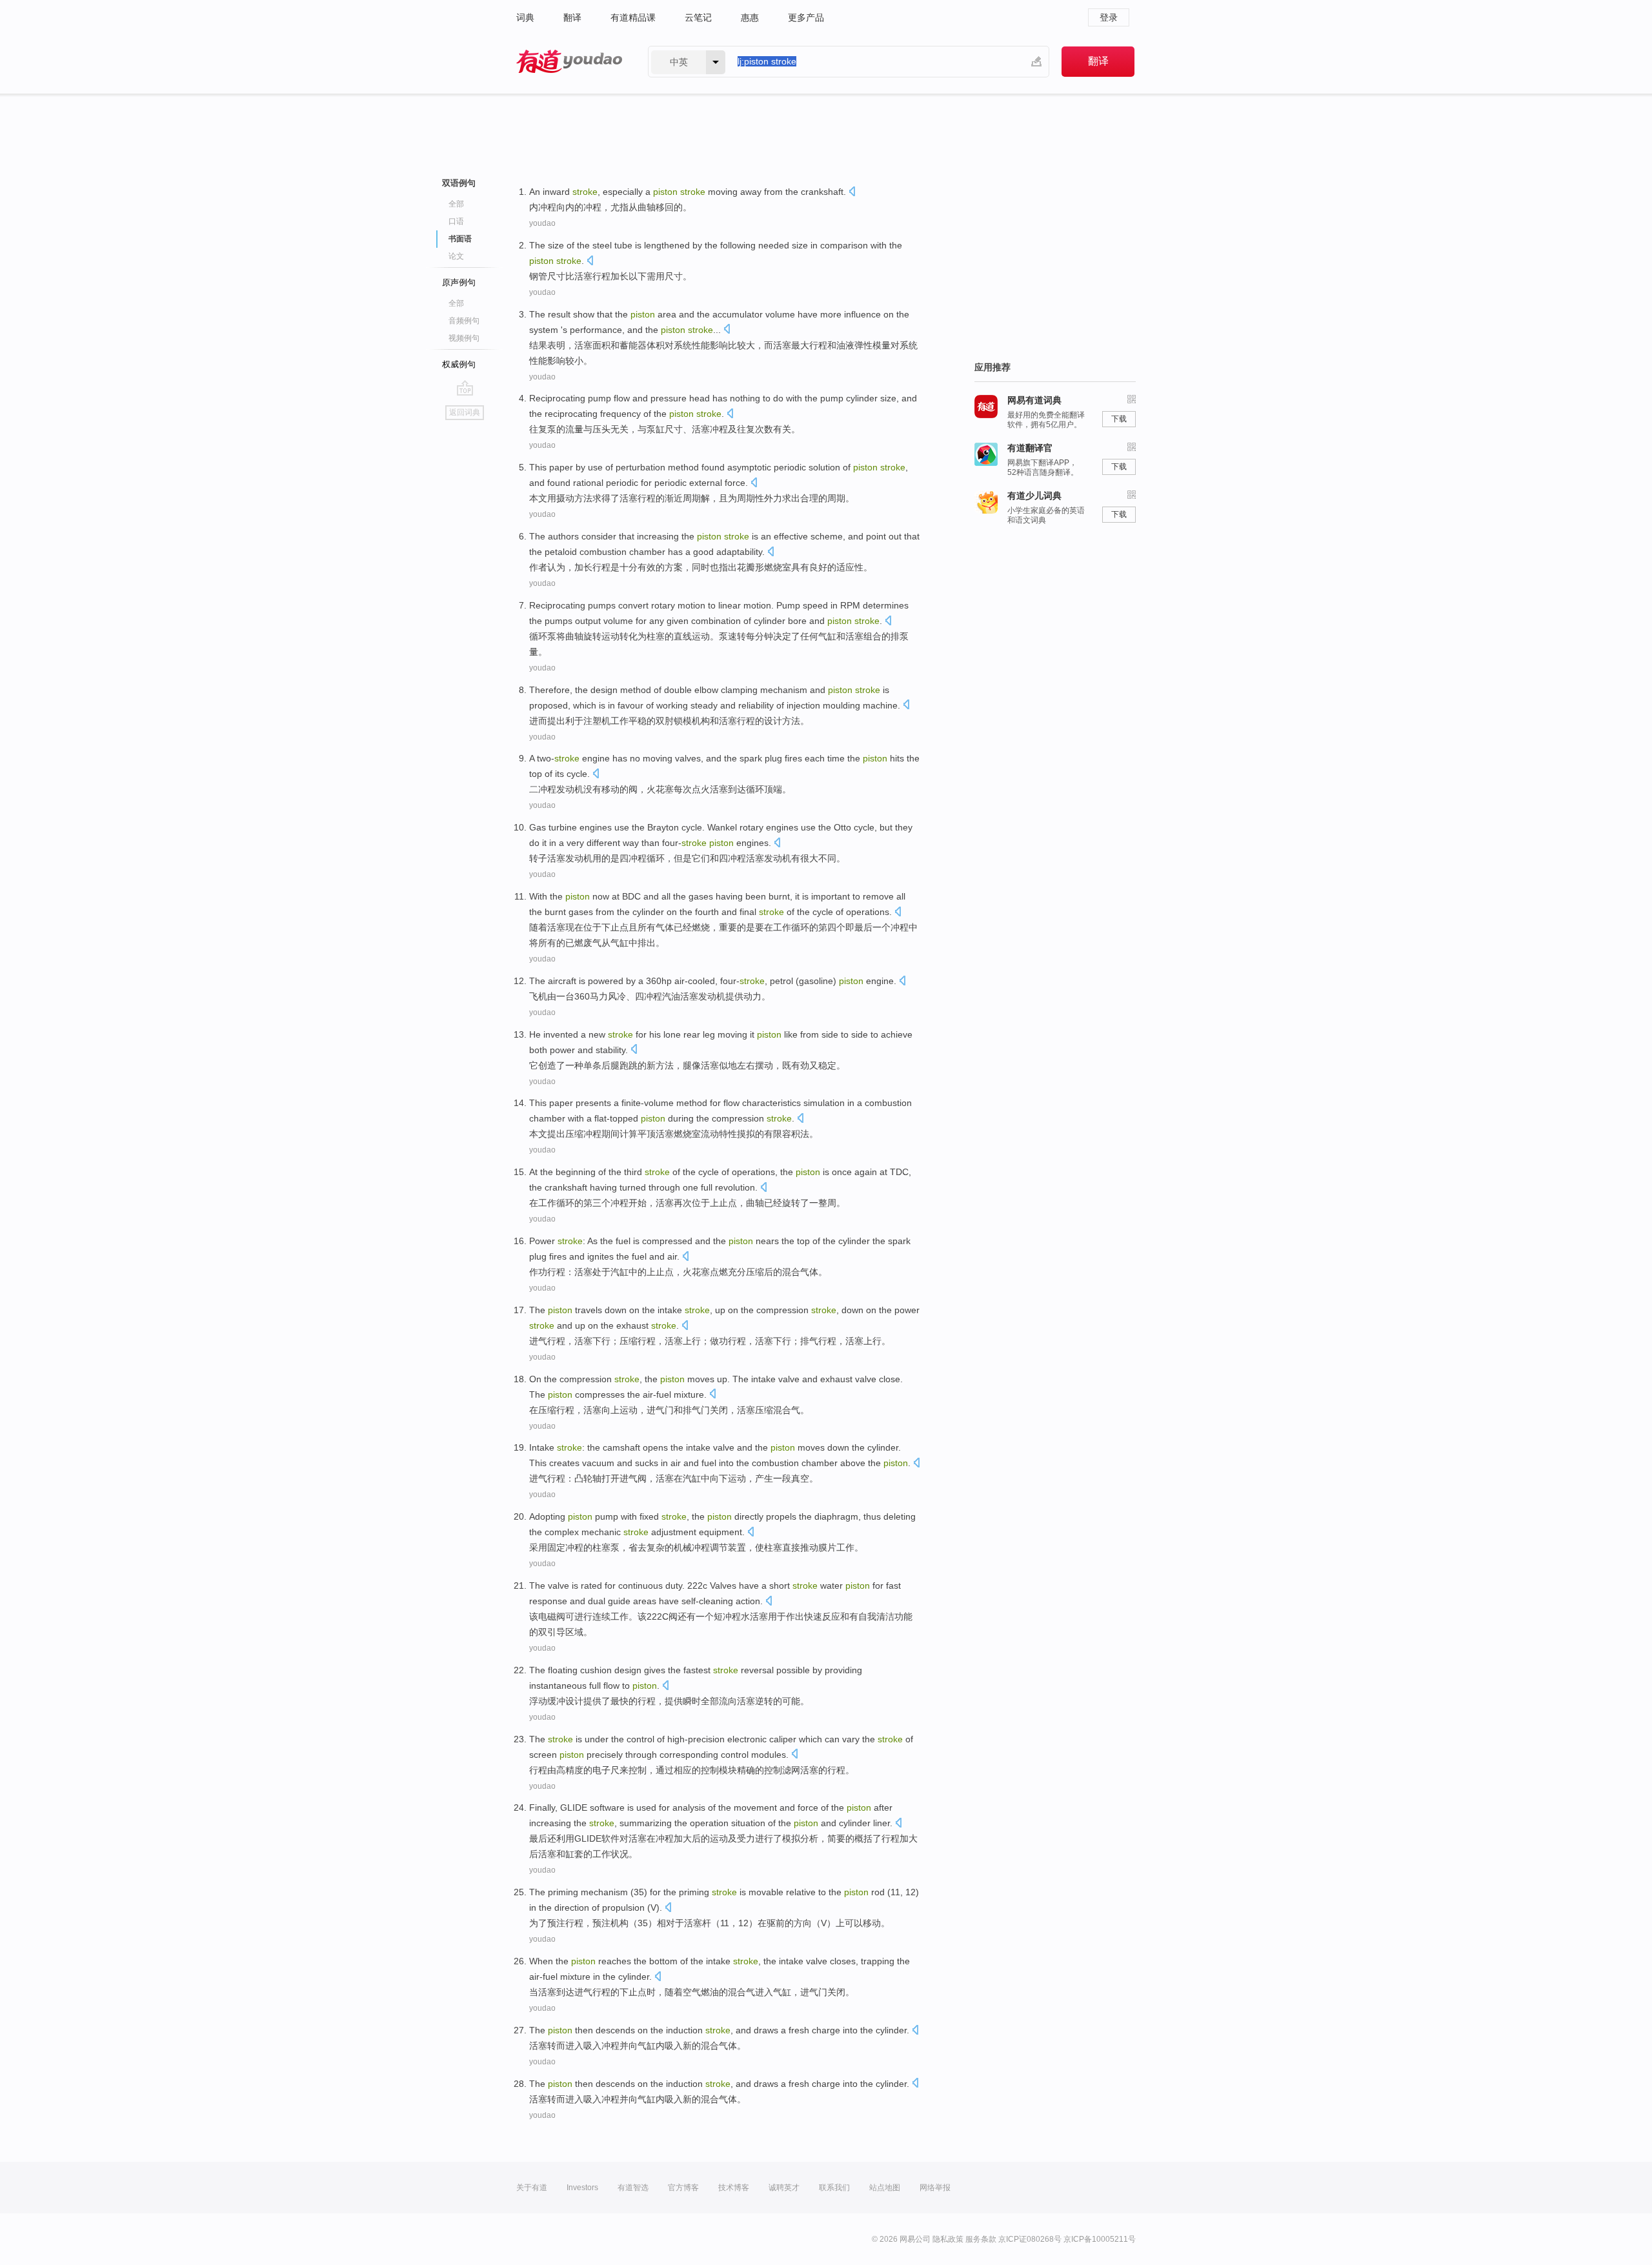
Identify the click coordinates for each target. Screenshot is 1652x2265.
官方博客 (683, 2188)
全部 (456, 204)
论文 (456, 256)
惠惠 (750, 17)
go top (465, 388)
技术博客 (734, 2188)
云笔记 (698, 17)
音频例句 (464, 321)
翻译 (572, 17)
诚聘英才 (784, 2188)
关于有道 (532, 2188)
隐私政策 (948, 2239)
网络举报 (935, 2188)
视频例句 (464, 338)
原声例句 (459, 282)
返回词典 (465, 412)
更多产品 (806, 17)
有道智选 (633, 2188)
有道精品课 (633, 17)
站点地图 (885, 2188)
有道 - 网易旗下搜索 (569, 62)
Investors (582, 2188)
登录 (1109, 17)
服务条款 (981, 2239)
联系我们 (834, 2188)
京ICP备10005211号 (1100, 2239)
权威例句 (459, 364)
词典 (525, 17)
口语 (456, 221)
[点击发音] (852, 193)
